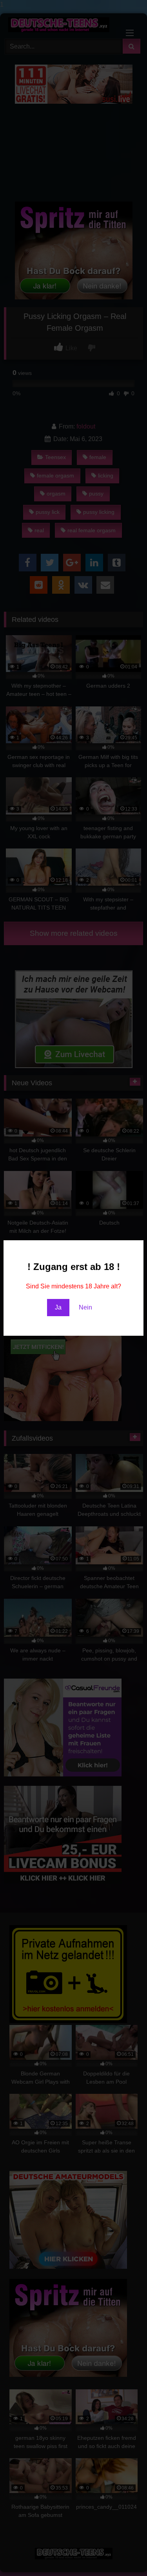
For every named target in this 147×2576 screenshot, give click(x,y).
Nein (85, 1307)
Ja (58, 1307)
